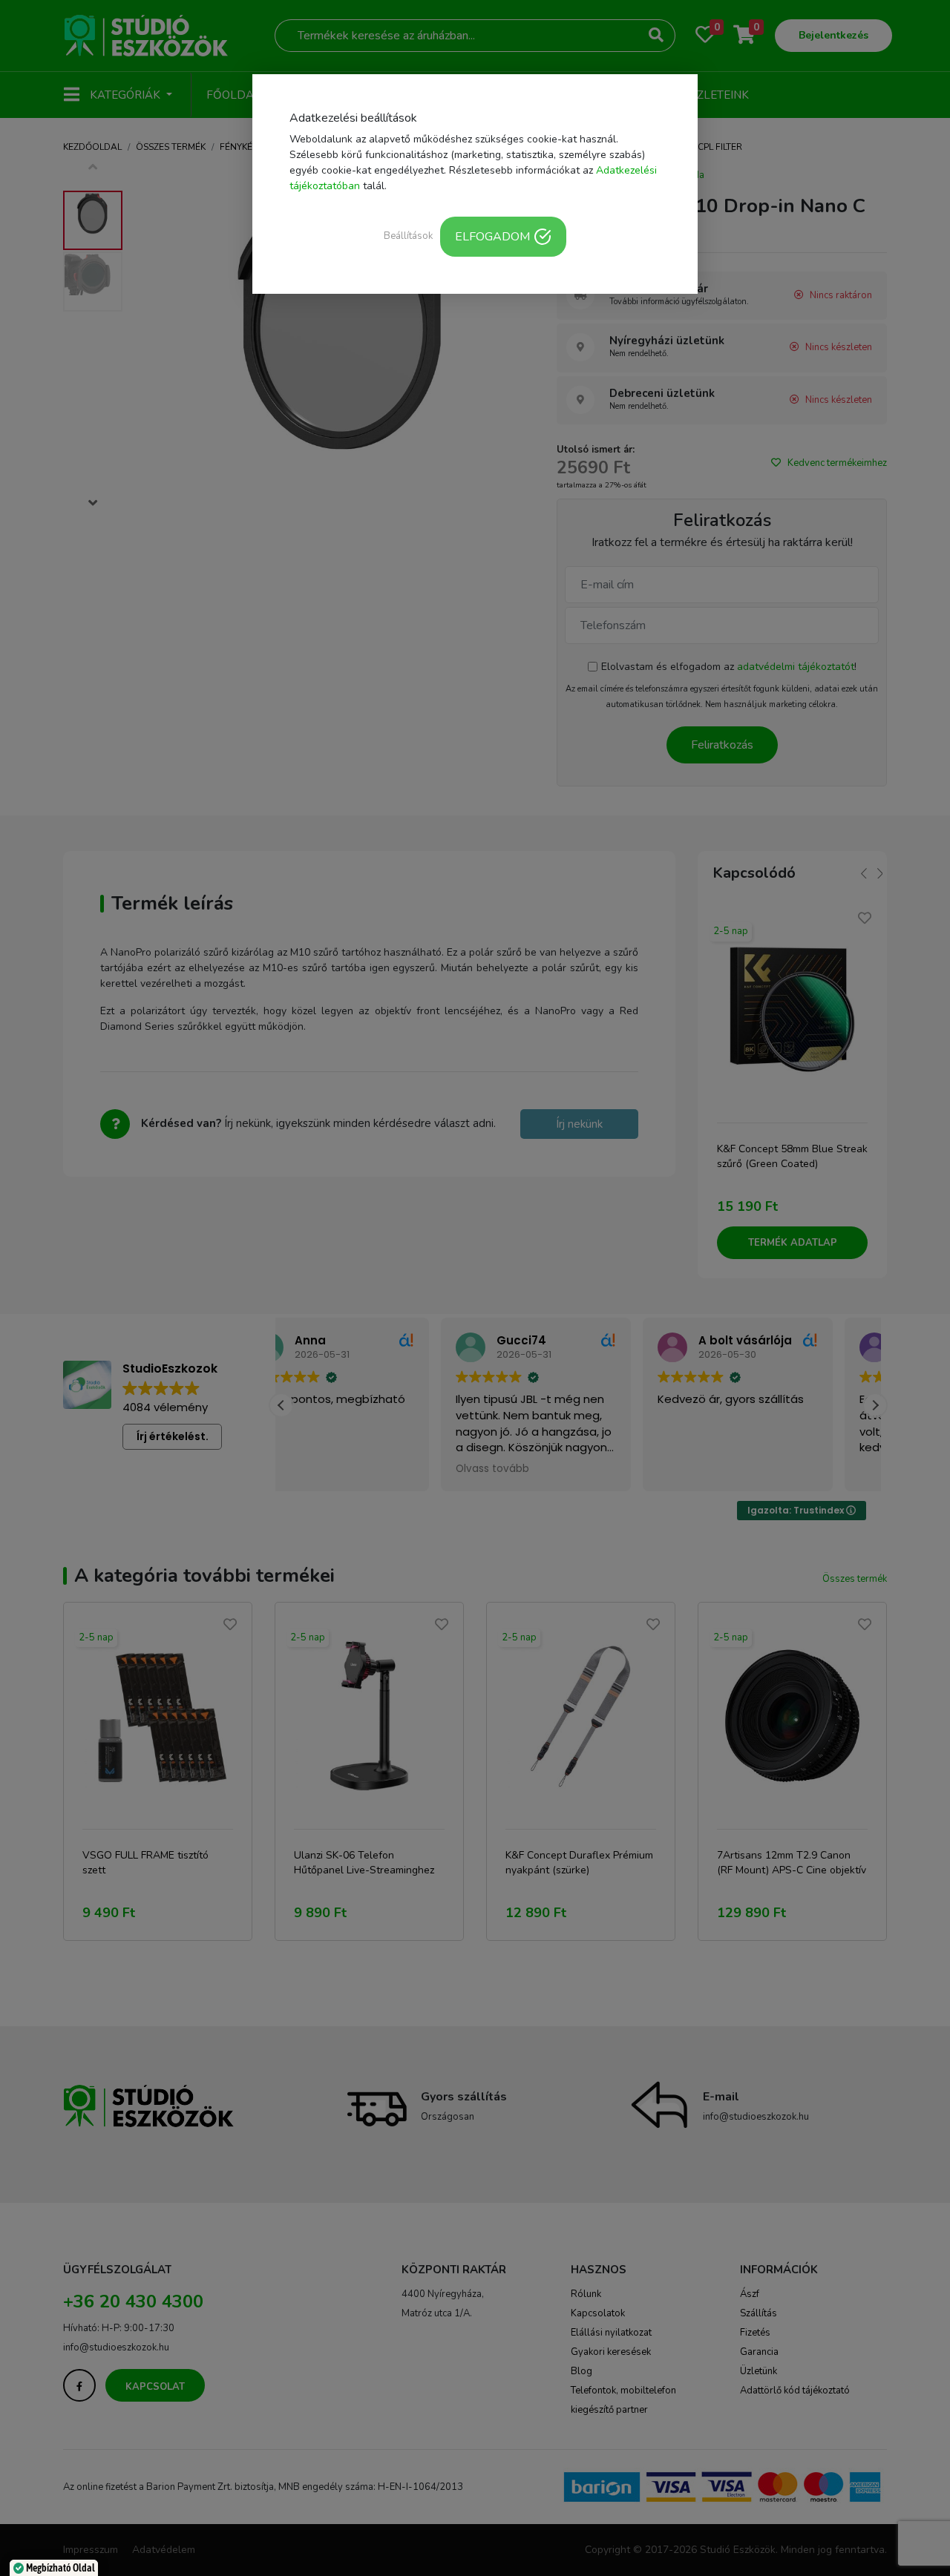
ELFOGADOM (492, 237)
